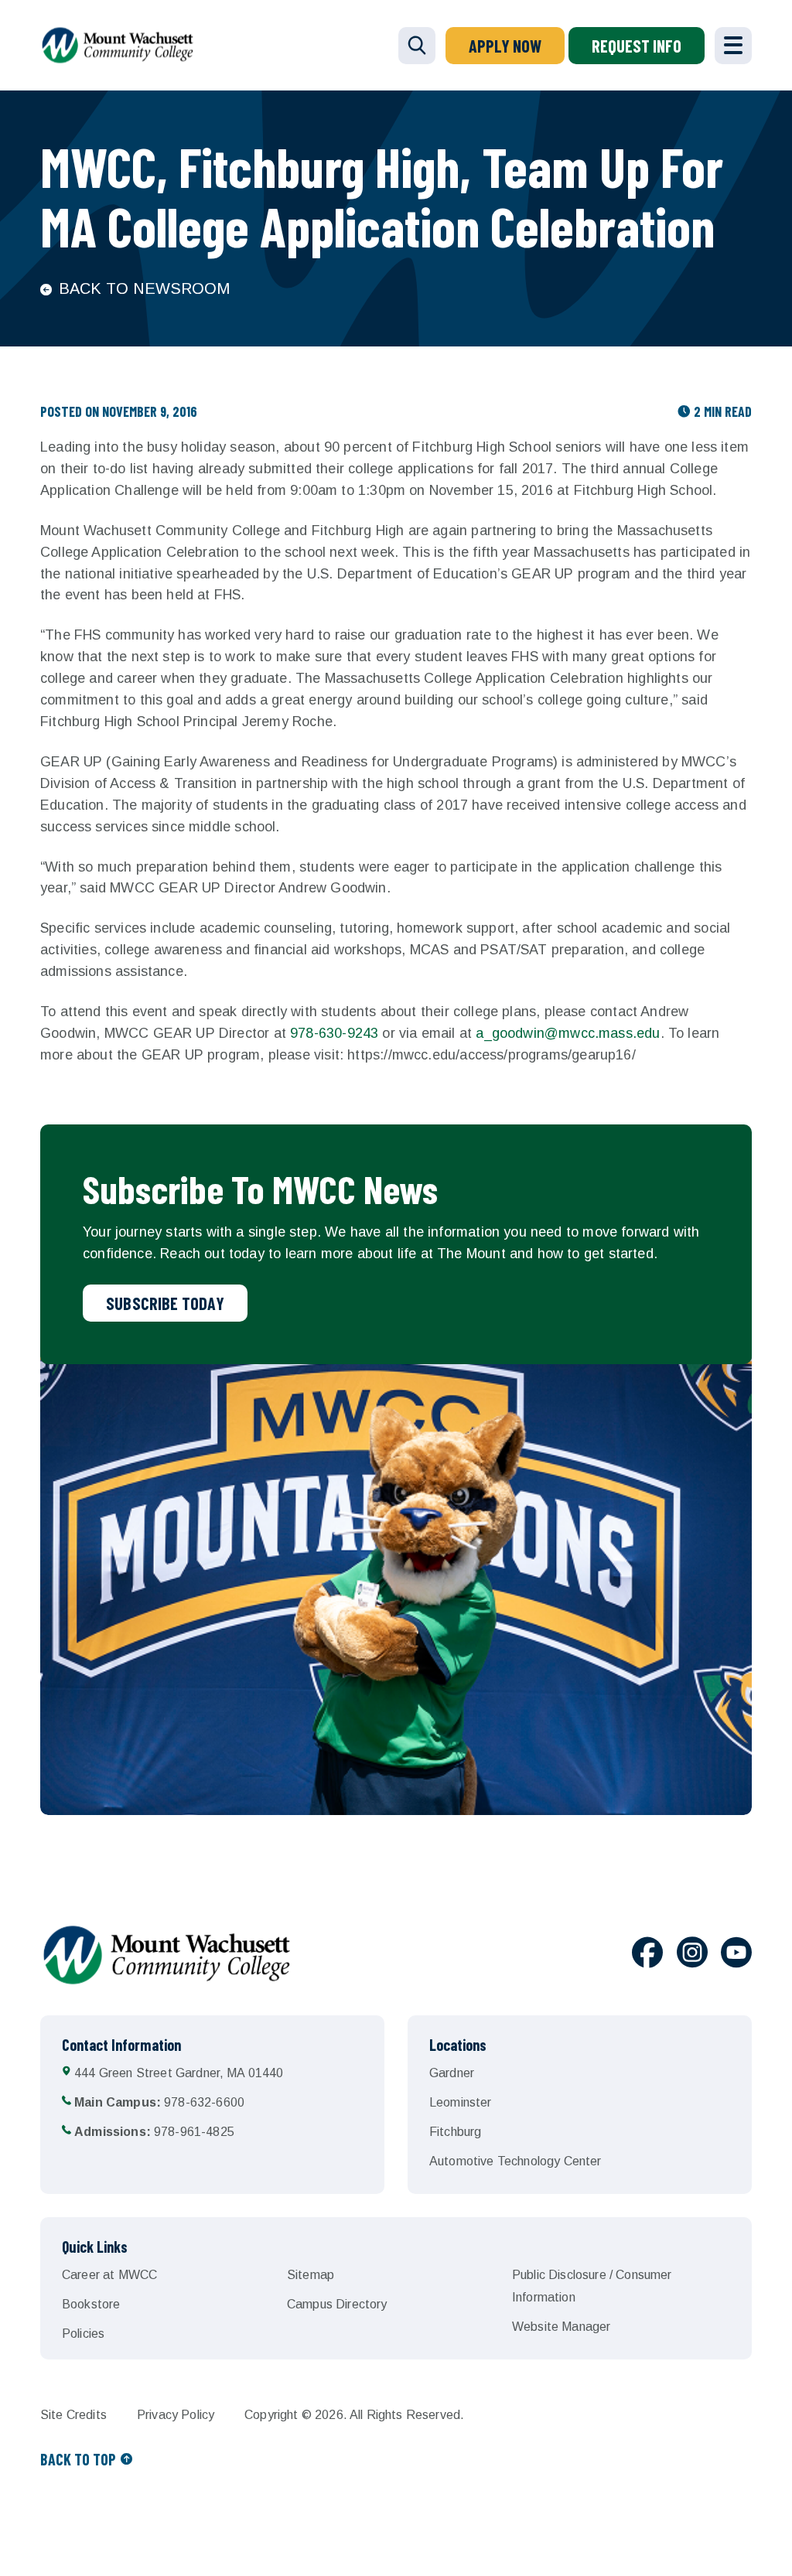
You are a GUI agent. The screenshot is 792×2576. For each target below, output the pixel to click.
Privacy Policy (176, 2415)
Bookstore (91, 2304)
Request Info (637, 46)
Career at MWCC (109, 2275)
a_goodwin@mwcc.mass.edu (568, 1033)
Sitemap (311, 2275)
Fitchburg (455, 2132)
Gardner (452, 2073)
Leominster (461, 2102)
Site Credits (73, 2415)
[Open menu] (733, 46)
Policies (83, 2334)
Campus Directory (337, 2304)
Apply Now (505, 46)
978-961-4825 (154, 2132)
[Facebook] (647, 1955)
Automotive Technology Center (515, 2161)
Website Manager (561, 2327)
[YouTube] (736, 1955)
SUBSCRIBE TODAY (165, 1303)
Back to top (78, 2459)
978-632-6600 (159, 2102)
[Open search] (417, 46)
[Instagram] (692, 1955)
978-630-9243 (334, 1033)
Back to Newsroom (144, 288)
